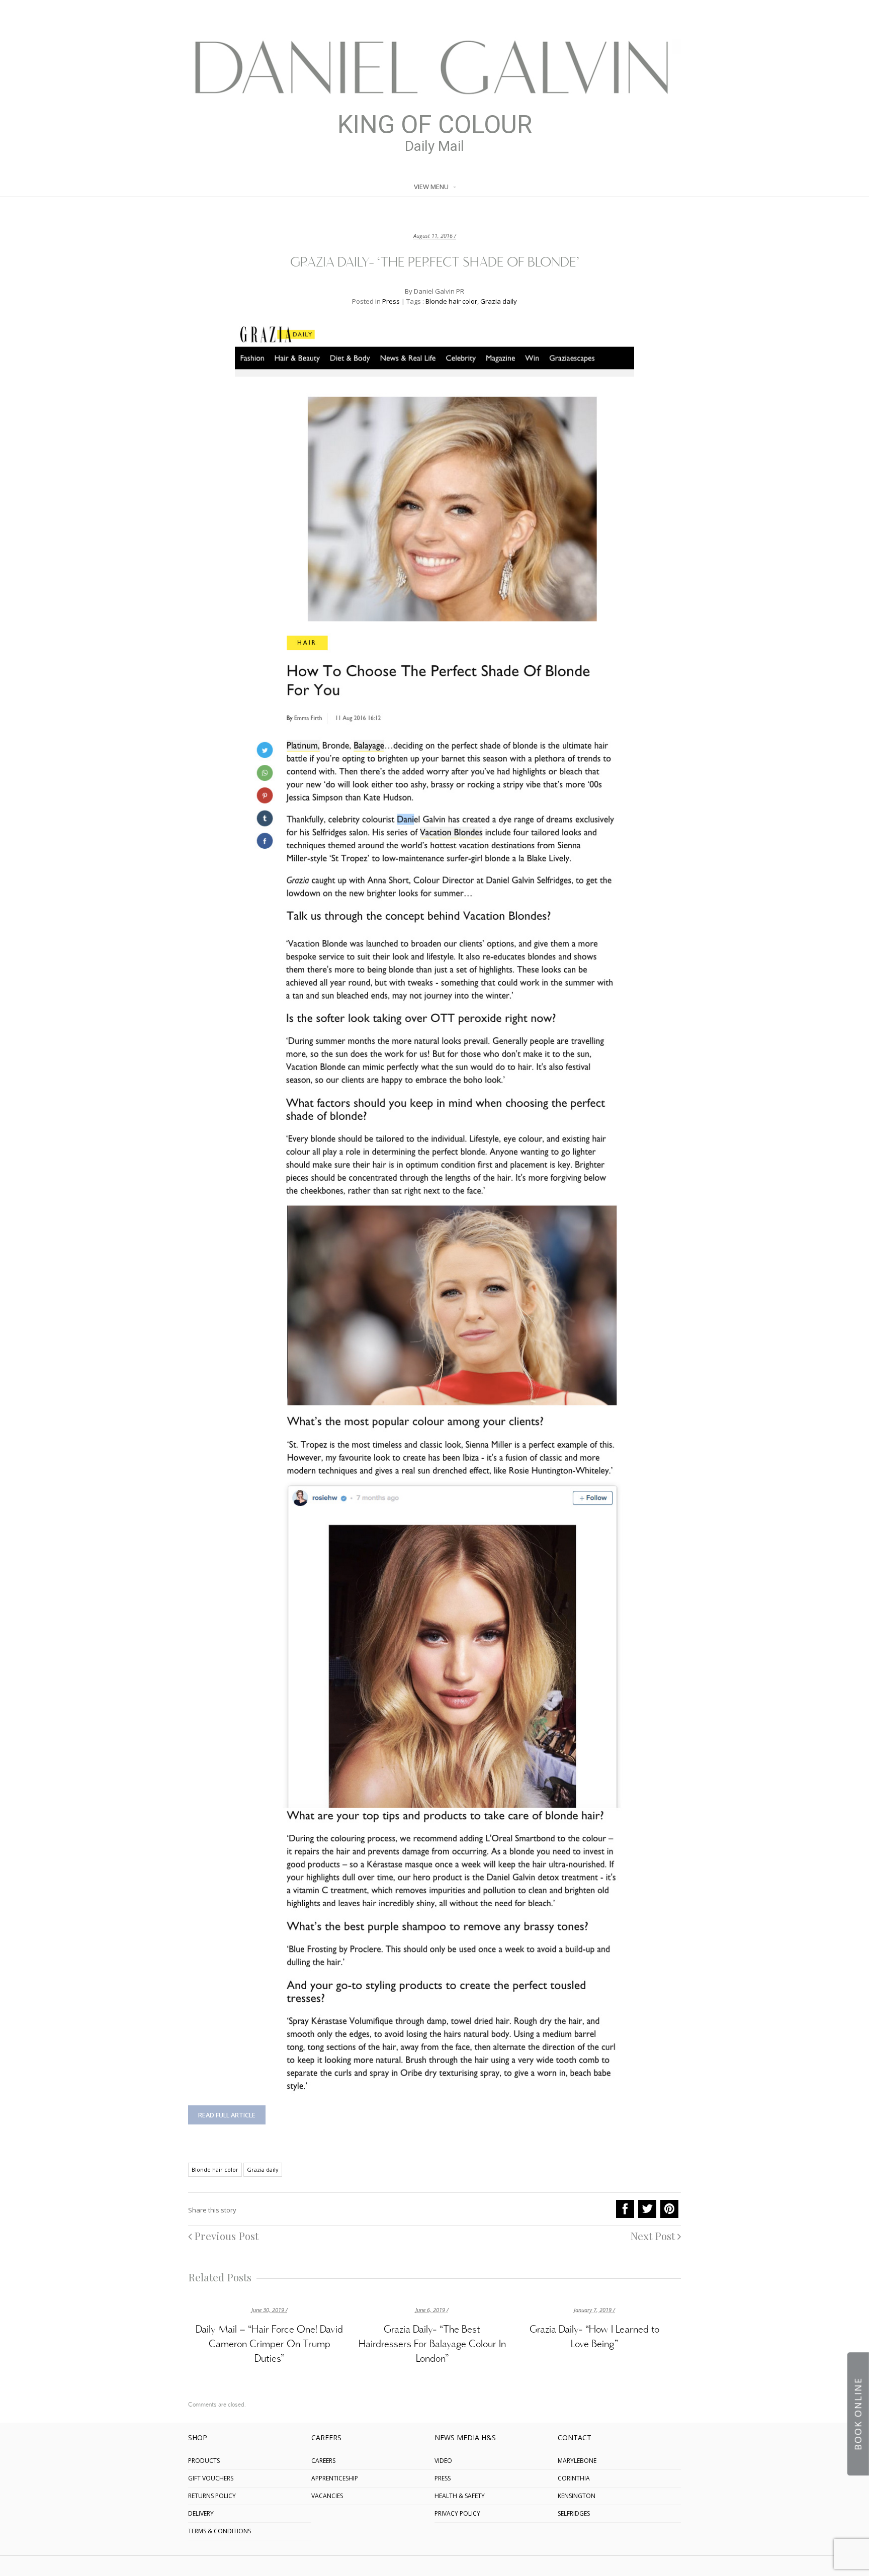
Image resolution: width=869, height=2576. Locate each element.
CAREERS (323, 2461)
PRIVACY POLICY (457, 2513)
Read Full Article (227, 2115)
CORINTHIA (574, 2478)
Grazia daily (499, 301)
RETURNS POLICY (212, 2496)
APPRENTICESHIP (335, 2478)
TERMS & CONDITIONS (220, 2531)
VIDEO (443, 2461)
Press (391, 301)
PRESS (443, 2478)
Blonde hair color (451, 301)
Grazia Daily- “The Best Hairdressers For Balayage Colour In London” (432, 2345)
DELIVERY (201, 2513)
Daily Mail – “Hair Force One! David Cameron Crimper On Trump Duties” (269, 2345)
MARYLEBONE (577, 2461)
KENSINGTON (577, 2496)
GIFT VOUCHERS (211, 2478)
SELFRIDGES (574, 2513)
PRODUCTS (204, 2461)
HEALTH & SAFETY (460, 2496)
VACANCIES (327, 2496)
